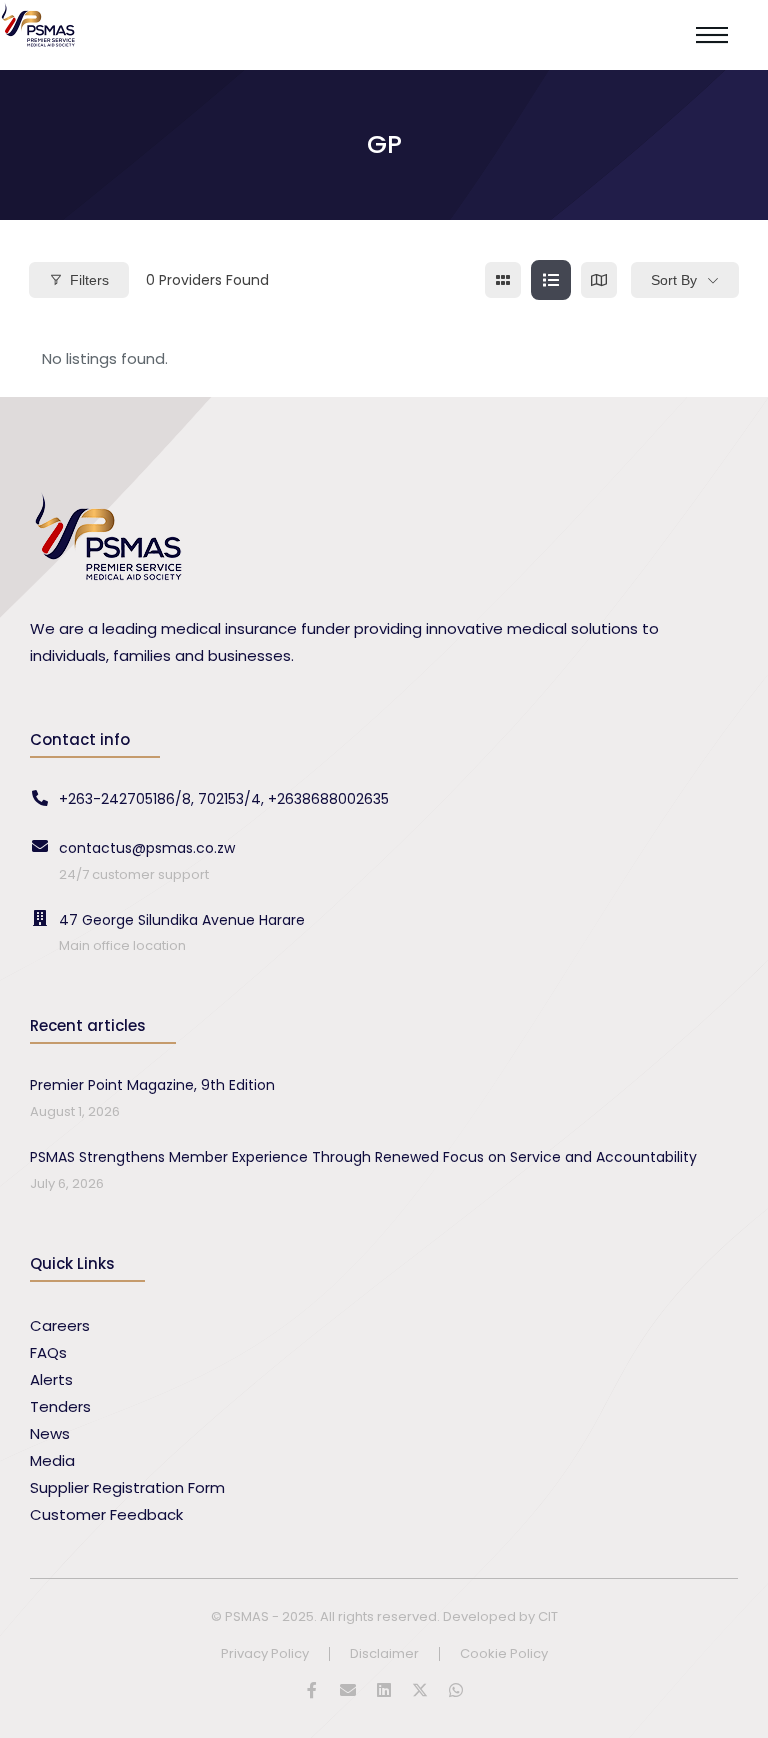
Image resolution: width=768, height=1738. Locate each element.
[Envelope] (348, 1690)
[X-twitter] (420, 1690)
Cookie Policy (504, 1654)
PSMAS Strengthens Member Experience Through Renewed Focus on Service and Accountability (363, 1157)
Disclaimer (384, 1654)
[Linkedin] (384, 1690)
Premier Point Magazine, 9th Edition (152, 1085)
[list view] (551, 280)
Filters (89, 280)
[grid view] (503, 280)
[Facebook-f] (312, 1690)
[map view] (599, 280)
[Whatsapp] (456, 1690)
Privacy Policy (265, 1654)
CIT (548, 1616)
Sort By (674, 280)
